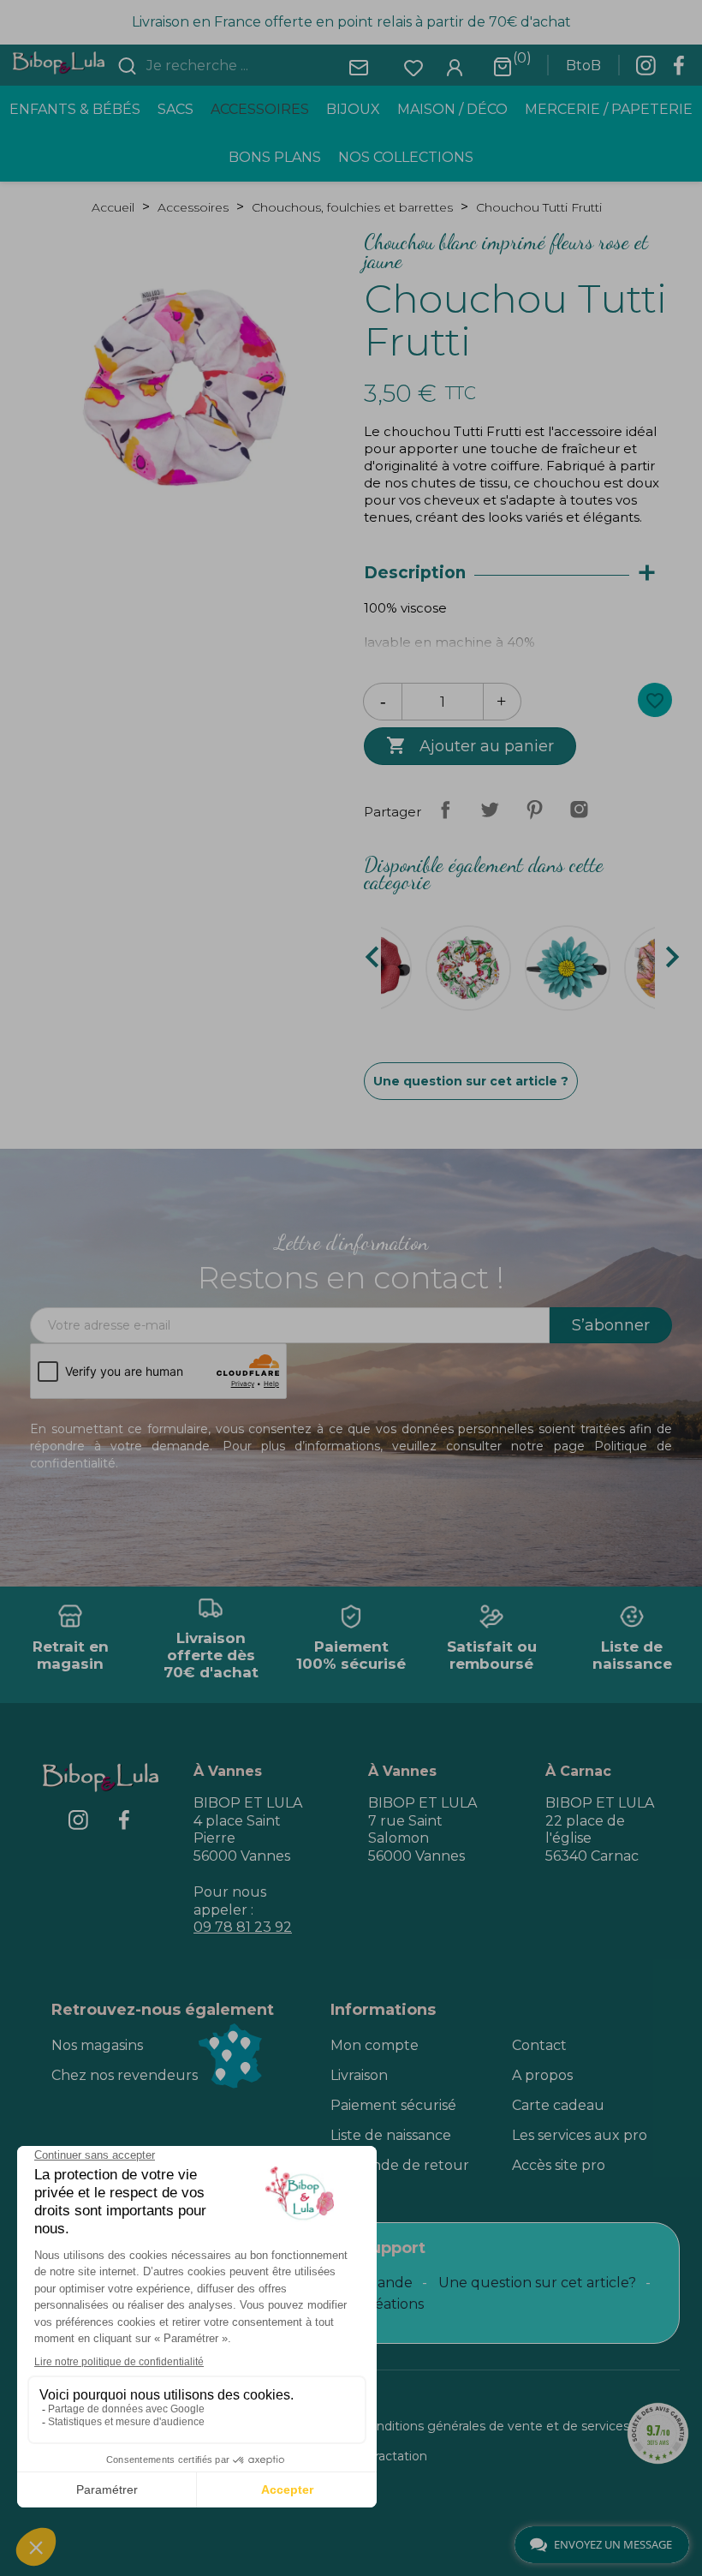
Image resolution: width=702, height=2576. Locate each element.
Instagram (579, 810)
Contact (539, 2045)
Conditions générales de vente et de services (495, 2426)
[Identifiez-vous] (455, 66)
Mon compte (375, 2045)
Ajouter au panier (470, 745)
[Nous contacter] (359, 66)
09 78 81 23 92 (243, 1927)
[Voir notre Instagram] (645, 70)
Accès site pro (559, 2165)
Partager (445, 810)
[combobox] (245, 66)
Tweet (490, 810)
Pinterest (534, 810)
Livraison (359, 2075)
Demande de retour (400, 2165)
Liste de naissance (391, 2135)
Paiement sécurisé (393, 2105)
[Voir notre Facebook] (679, 70)
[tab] (518, 574)
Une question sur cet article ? (471, 1081)
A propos (542, 2075)
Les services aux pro (580, 2135)
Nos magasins (97, 2045)
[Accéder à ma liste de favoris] (413, 66)
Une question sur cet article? (537, 2283)
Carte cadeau (558, 2105)
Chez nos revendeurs (125, 2075)
